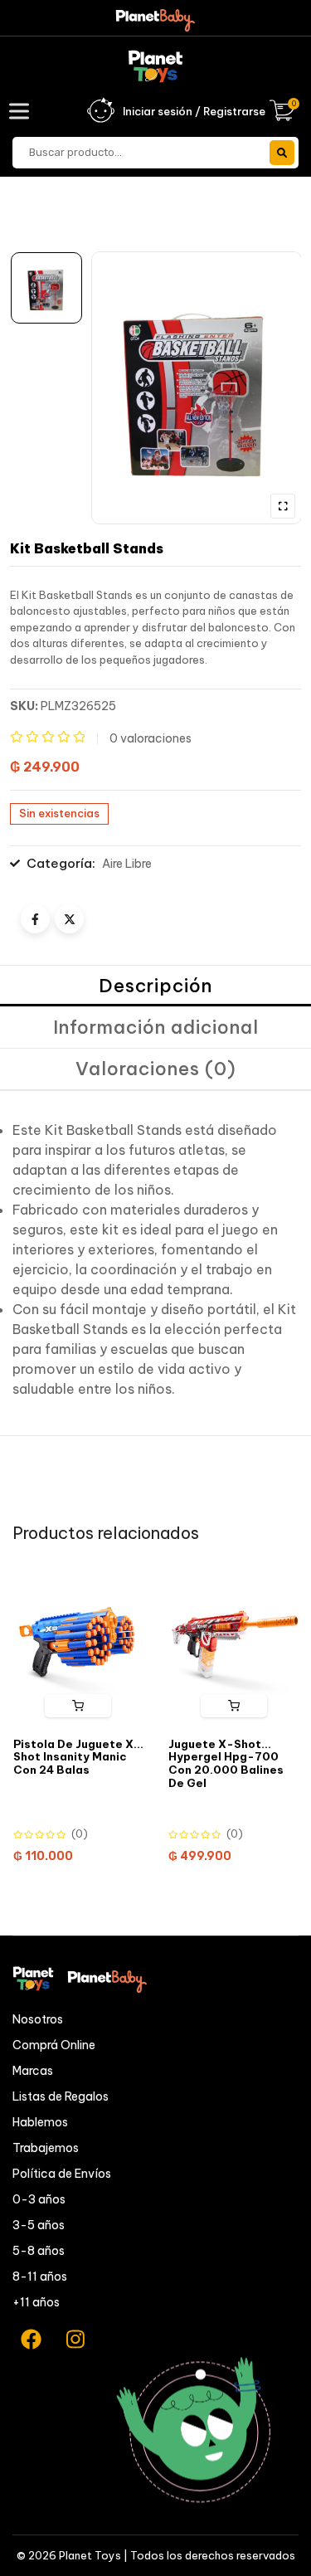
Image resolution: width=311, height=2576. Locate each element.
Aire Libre (127, 864)
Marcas (33, 2071)
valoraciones (151, 738)
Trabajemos (46, 2148)
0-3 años (39, 2199)
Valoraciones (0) (156, 1069)
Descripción (155, 986)
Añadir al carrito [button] (78, 1706)
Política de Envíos (62, 2174)
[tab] (155, 986)
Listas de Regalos (61, 2096)
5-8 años (39, 2251)
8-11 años (40, 2277)
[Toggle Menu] (22, 111)
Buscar (282, 153)
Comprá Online (54, 2045)
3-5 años (39, 2225)
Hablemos (40, 2122)
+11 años (36, 2302)
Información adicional (156, 1027)
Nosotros (38, 2019)
